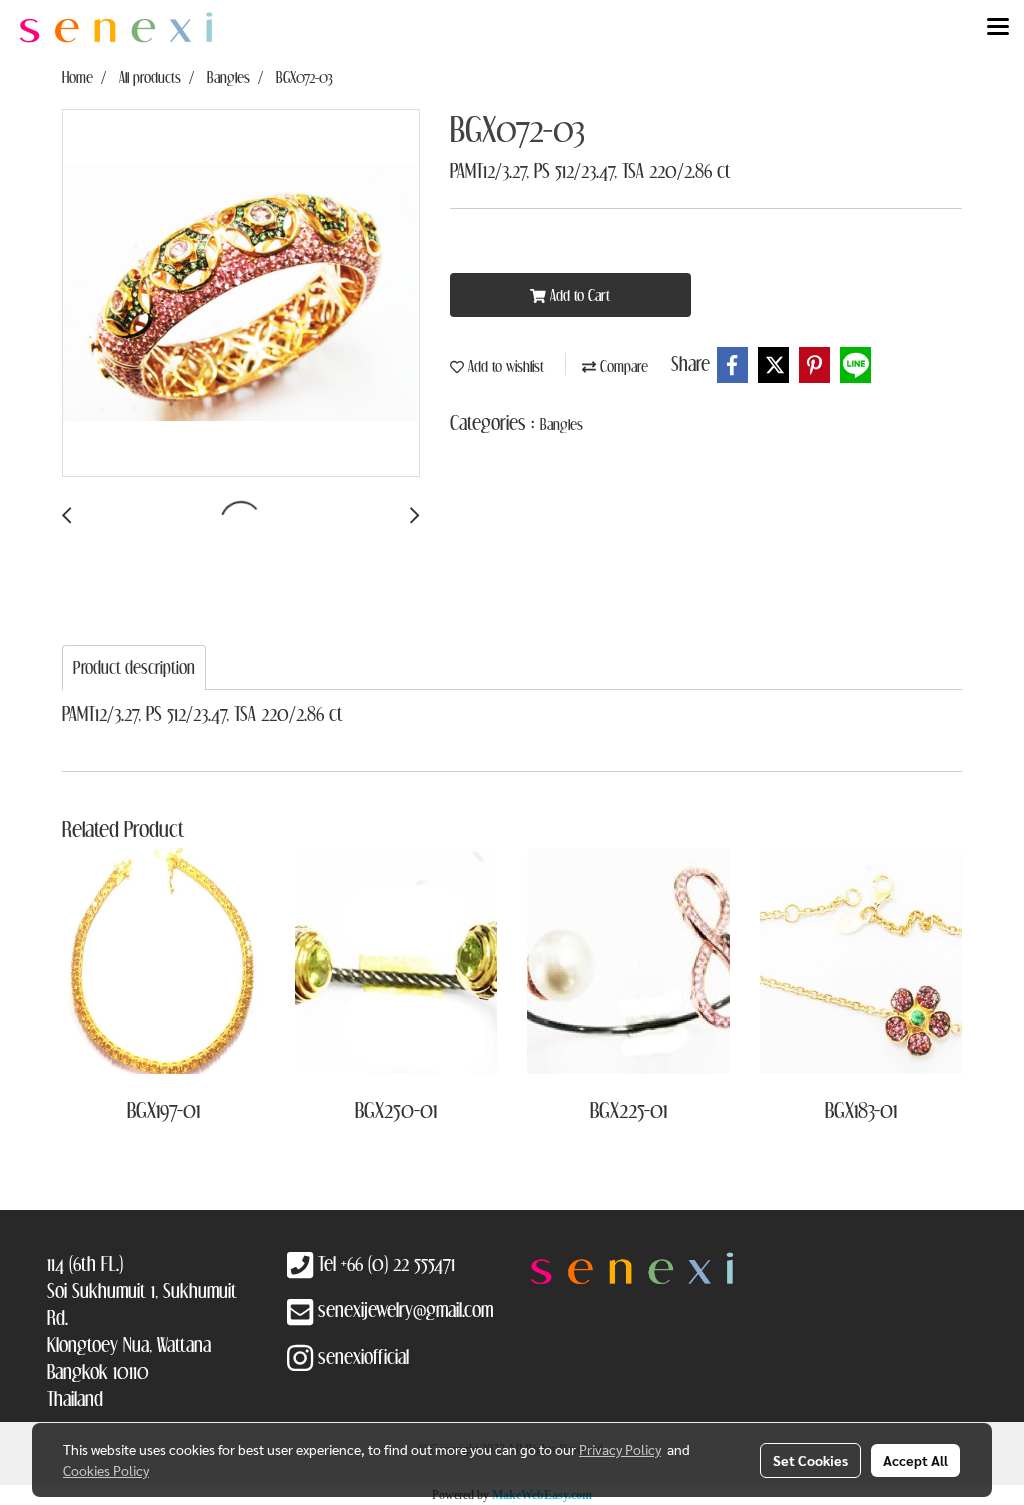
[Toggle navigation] (998, 28)
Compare (622, 366)
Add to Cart (578, 295)
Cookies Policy (106, 1470)
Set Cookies (810, 1460)
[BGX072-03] (241, 294)
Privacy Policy (620, 1449)
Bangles (561, 424)
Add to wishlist (504, 366)
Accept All (915, 1460)
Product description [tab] (134, 667)
